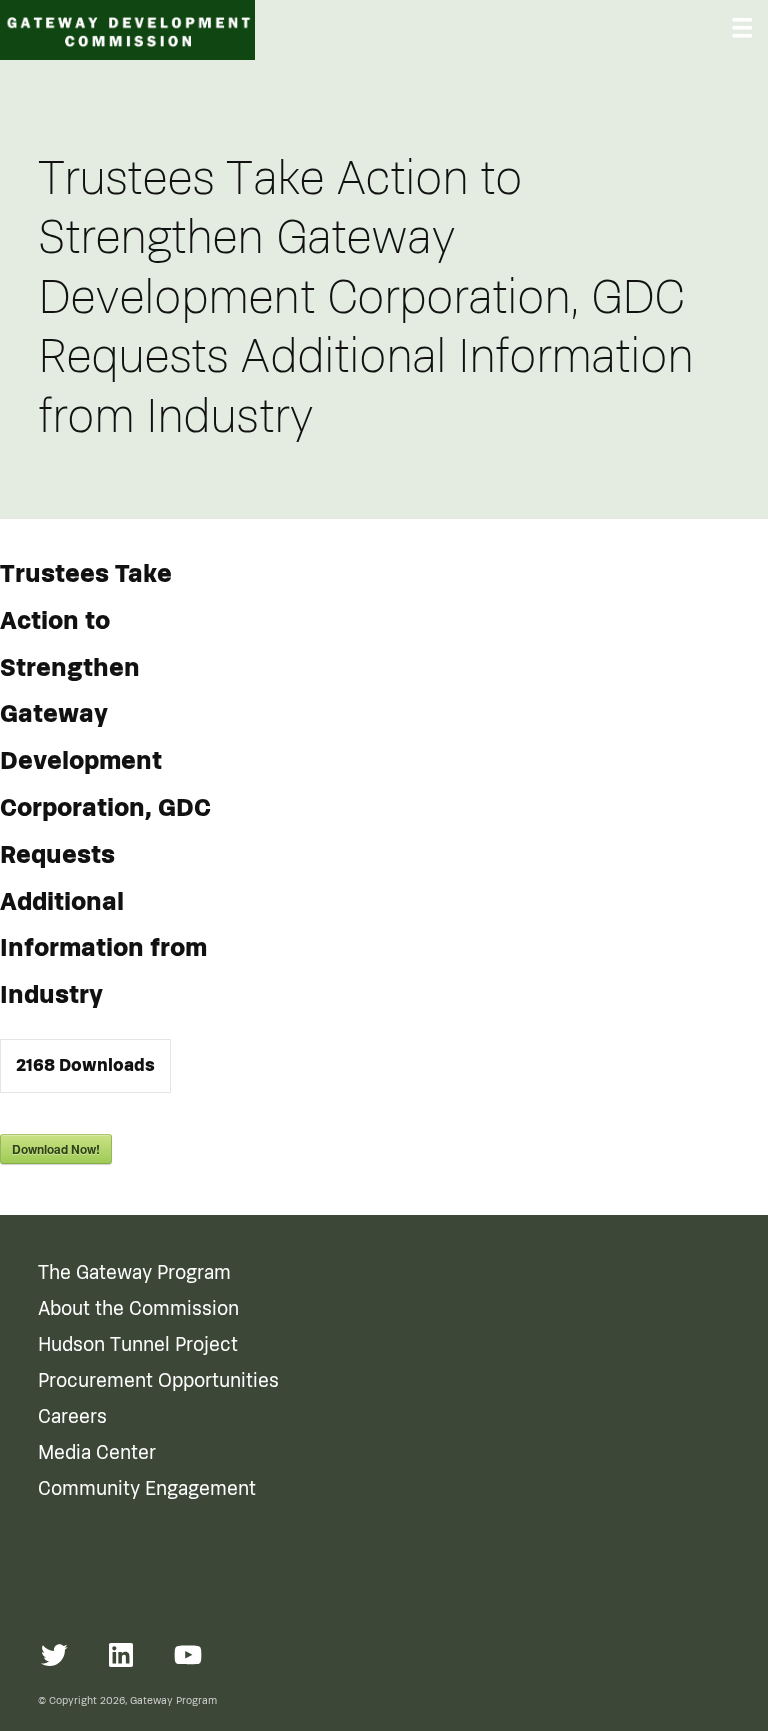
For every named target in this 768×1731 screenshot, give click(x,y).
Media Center (97, 1453)
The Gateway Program (134, 1273)
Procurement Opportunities (158, 1381)
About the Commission (138, 1309)
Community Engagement (147, 1489)
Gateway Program (173, 1700)
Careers (72, 1417)
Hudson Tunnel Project (138, 1345)
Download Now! (56, 1149)
